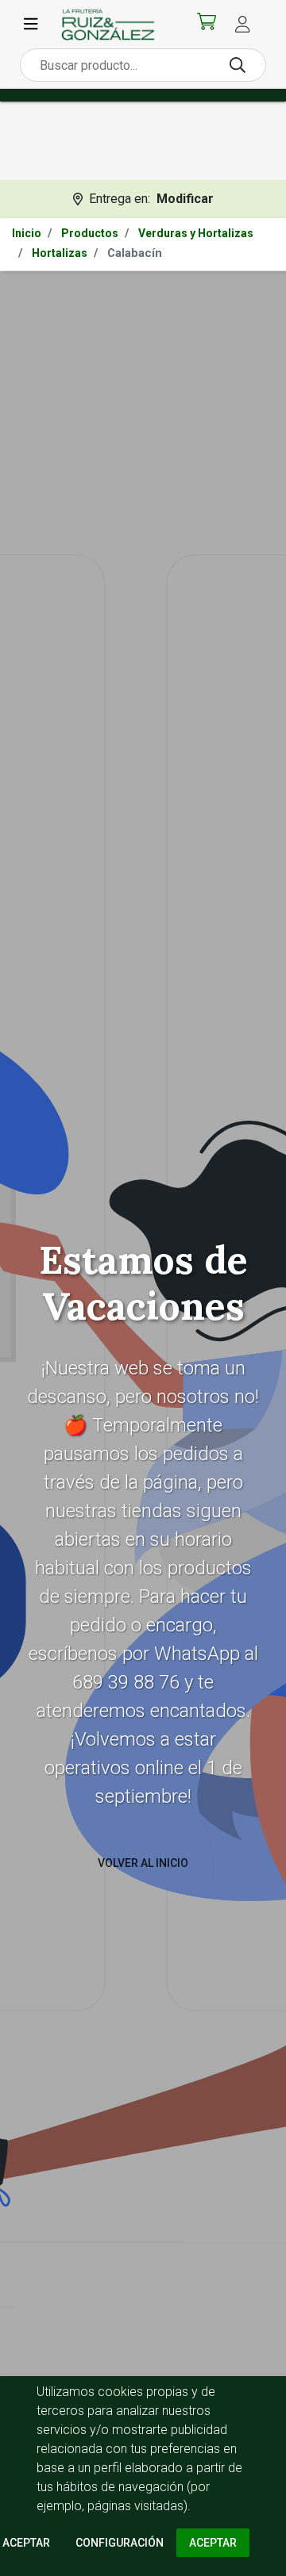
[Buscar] (238, 65)
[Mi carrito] (207, 25)
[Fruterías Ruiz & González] (108, 24)
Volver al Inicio (143, 1863)
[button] (242, 24)
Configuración (120, 2543)
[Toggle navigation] (31, 25)
